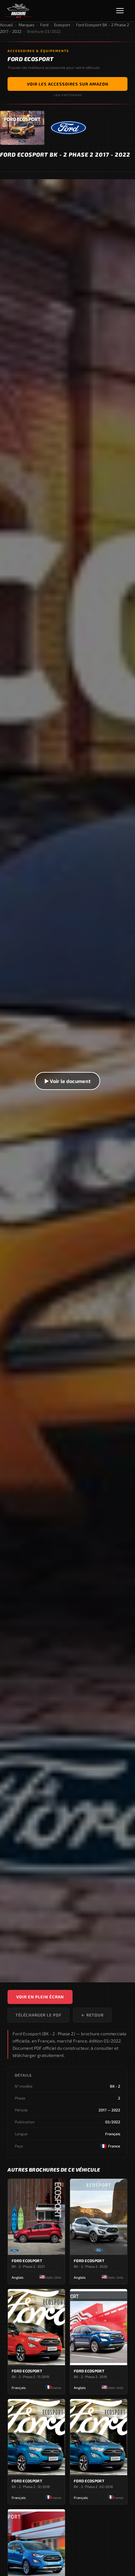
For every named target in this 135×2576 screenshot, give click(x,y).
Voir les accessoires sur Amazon (68, 84)
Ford (44, 25)
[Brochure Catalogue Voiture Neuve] (19, 11)
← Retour (92, 2015)
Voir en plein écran (40, 1997)
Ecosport (62, 25)
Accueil (6, 25)
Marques (27, 25)
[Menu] (123, 11)
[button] (67, 1081)
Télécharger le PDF (38, 2015)
